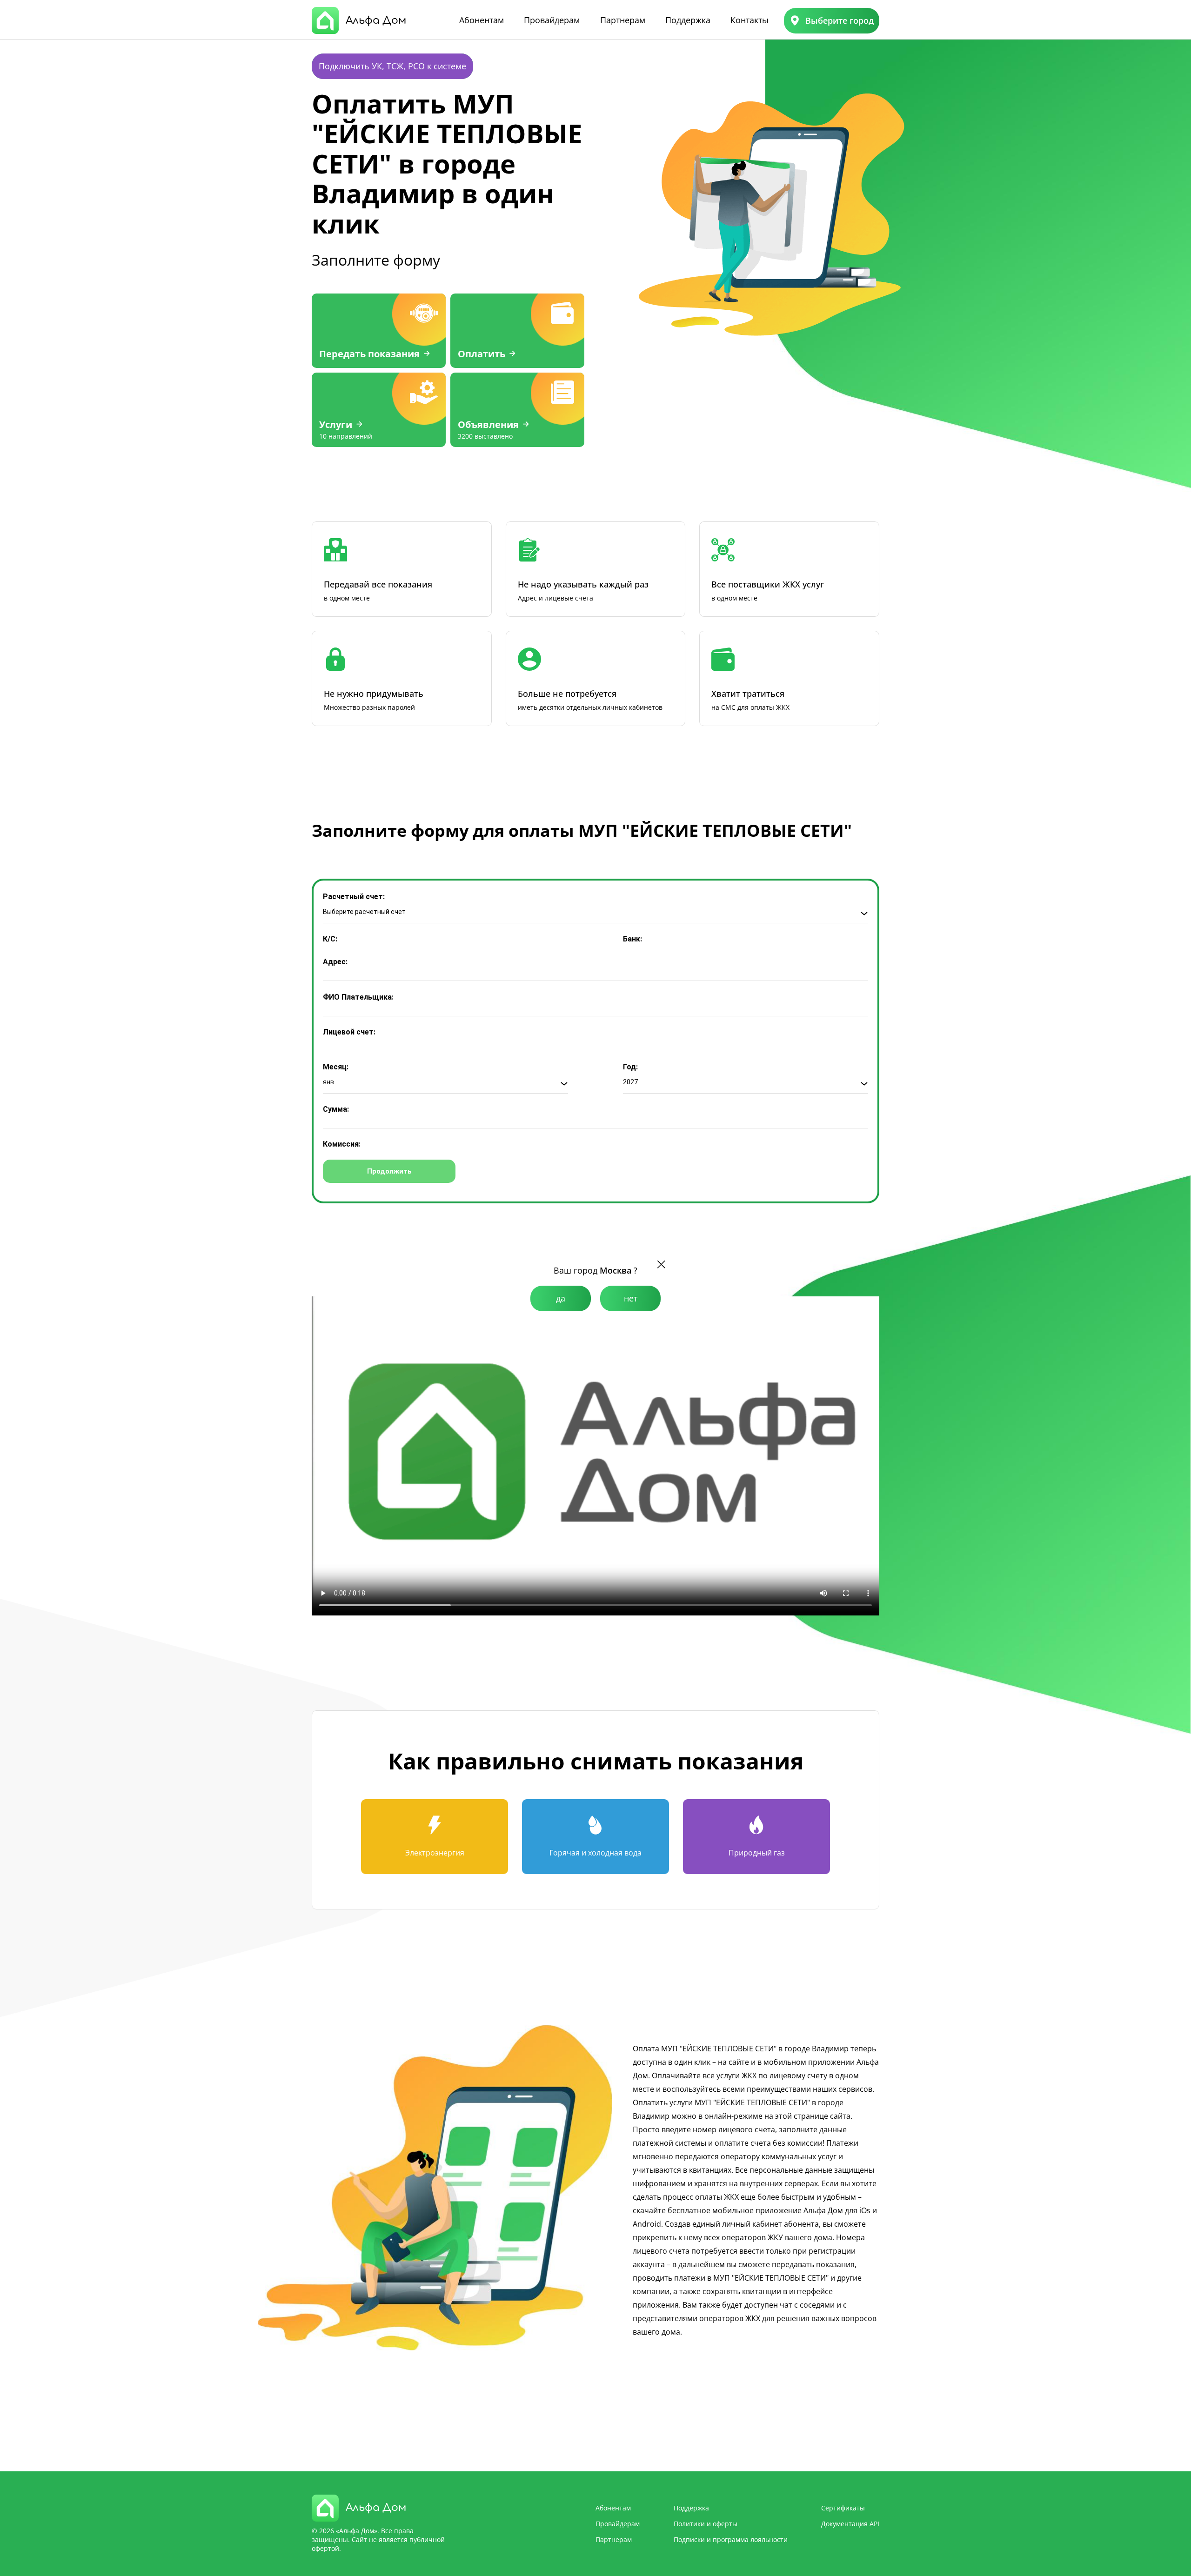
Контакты (749, 20)
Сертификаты (843, 2508)
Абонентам (482, 20)
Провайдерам (552, 20)
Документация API (850, 2524)
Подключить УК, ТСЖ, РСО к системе (392, 66)
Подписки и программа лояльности (731, 2539)
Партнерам (623, 20)
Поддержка (688, 20)
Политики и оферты (706, 2524)
